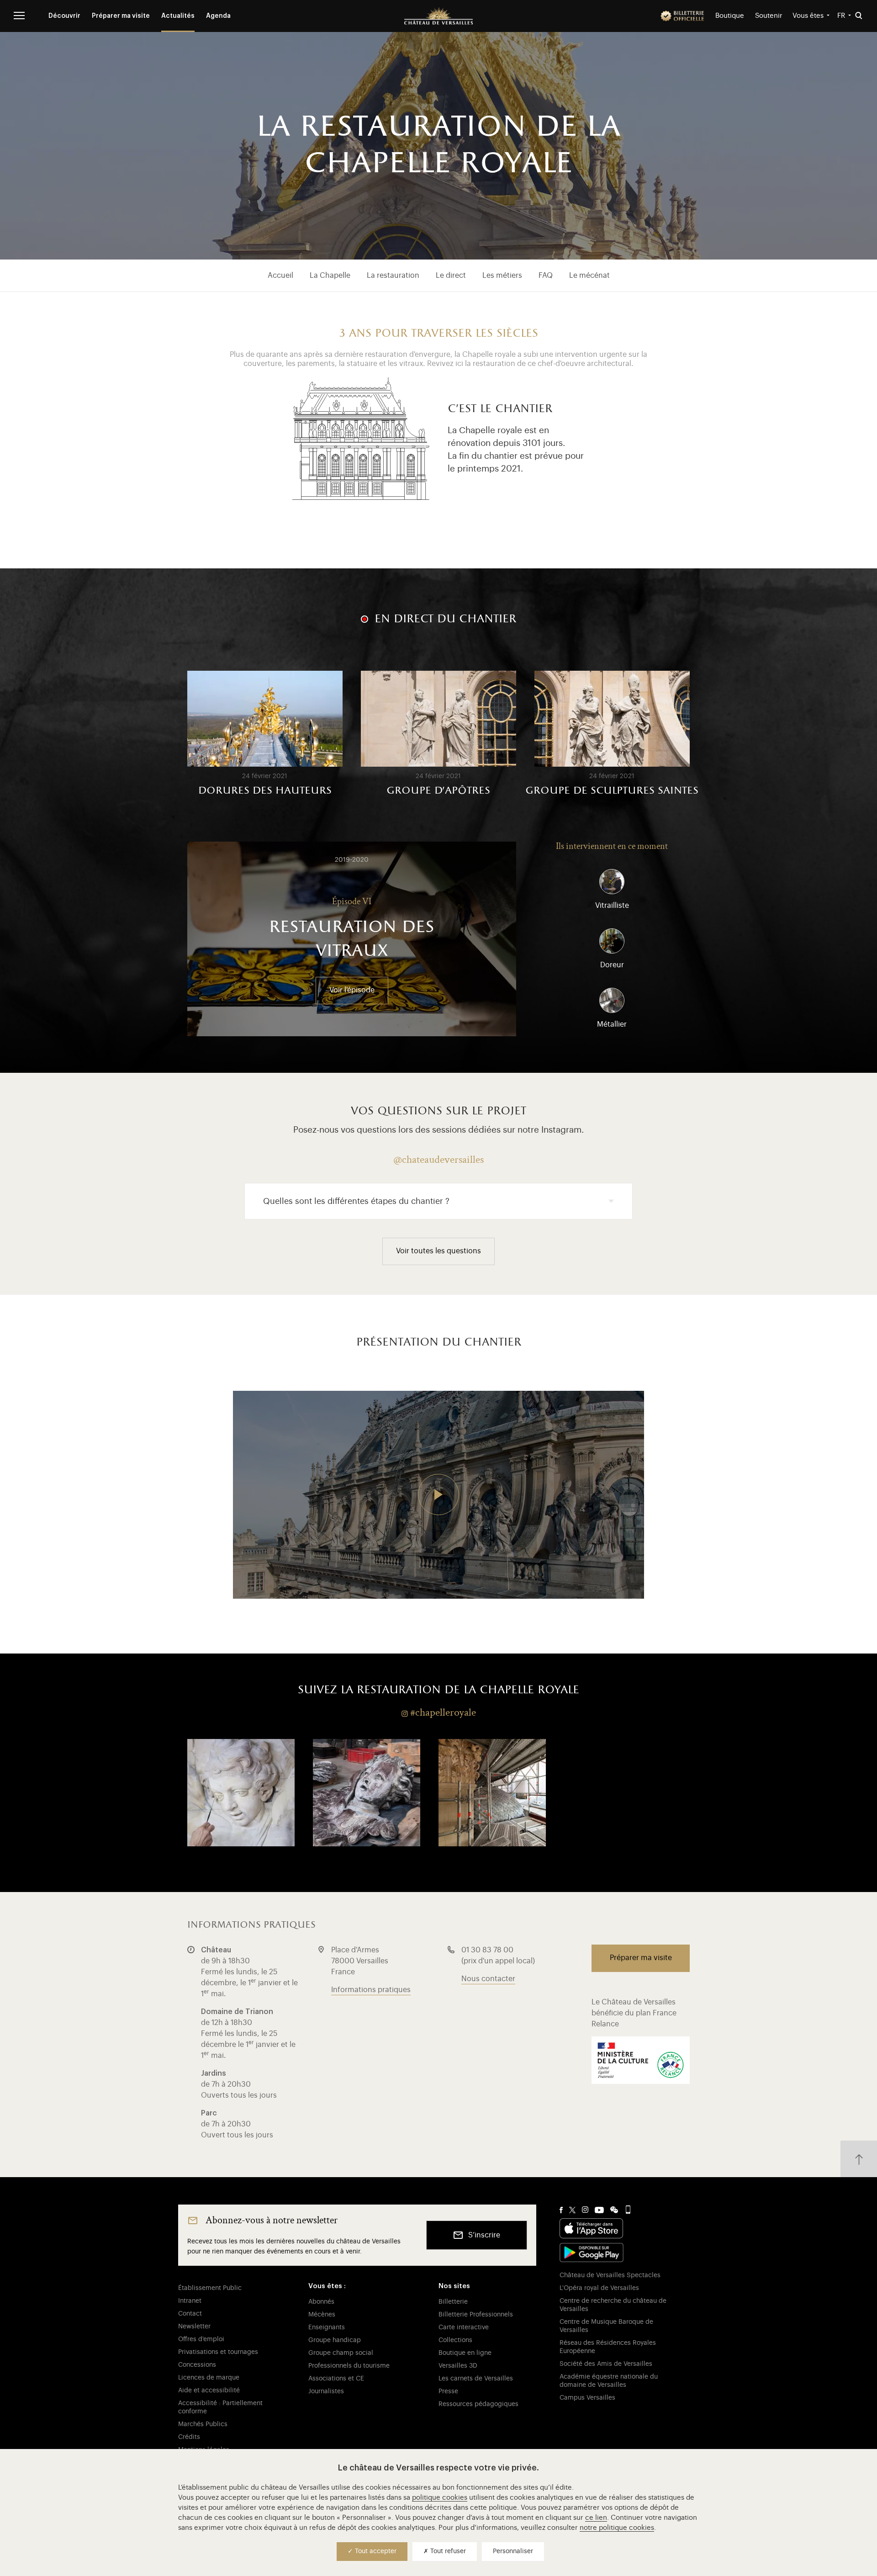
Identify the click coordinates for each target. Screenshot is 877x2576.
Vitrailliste (612, 906)
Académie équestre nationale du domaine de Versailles (609, 2381)
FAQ (546, 276)
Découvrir (64, 16)
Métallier (612, 1024)
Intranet (190, 2301)
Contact (190, 2314)
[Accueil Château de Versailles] (438, 16)
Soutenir (769, 16)
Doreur (612, 965)
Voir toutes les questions (438, 1251)
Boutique (730, 16)
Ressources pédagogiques (478, 2404)
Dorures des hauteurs (265, 791)
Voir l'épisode (352, 990)
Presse (448, 2391)
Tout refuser (447, 2551)
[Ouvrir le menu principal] (19, 16)
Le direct (451, 276)
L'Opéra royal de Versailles (599, 2288)
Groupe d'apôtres (438, 791)
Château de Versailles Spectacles (610, 2275)
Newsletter (194, 2327)
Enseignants (327, 2327)
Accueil (280, 276)
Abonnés (321, 2302)
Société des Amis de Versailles (606, 2364)
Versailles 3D (458, 2366)
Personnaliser (513, 2551)
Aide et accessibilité (209, 2390)
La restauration (393, 276)
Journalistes (326, 2391)
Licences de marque (209, 2378)
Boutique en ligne (465, 2353)
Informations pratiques (371, 1990)
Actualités (178, 16)
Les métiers (502, 276)
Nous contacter (488, 1979)
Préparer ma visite (121, 16)
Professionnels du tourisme (349, 2366)
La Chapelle (330, 276)
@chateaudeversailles (438, 1159)
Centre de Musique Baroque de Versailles (606, 2326)
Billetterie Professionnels (476, 2315)
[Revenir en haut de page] (859, 2159)
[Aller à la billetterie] (682, 16)
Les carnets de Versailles (476, 2379)
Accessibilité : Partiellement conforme (220, 2407)
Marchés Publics (203, 2424)
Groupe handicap (335, 2340)
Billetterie (453, 2302)
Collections (455, 2340)
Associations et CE (336, 2379)
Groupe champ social (341, 2353)
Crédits (189, 2437)
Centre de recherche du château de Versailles (613, 2305)
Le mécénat (589, 276)
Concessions (197, 2365)
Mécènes (322, 2315)
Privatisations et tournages (218, 2352)
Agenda (218, 16)
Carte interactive (464, 2327)
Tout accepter (375, 2551)
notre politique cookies (617, 2528)
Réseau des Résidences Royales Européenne (608, 2347)
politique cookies (440, 2498)
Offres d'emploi (201, 2339)
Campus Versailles (587, 2398)
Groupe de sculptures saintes (612, 791)
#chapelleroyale (443, 1712)
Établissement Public (210, 2288)
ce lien (596, 2518)
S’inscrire (484, 2235)
